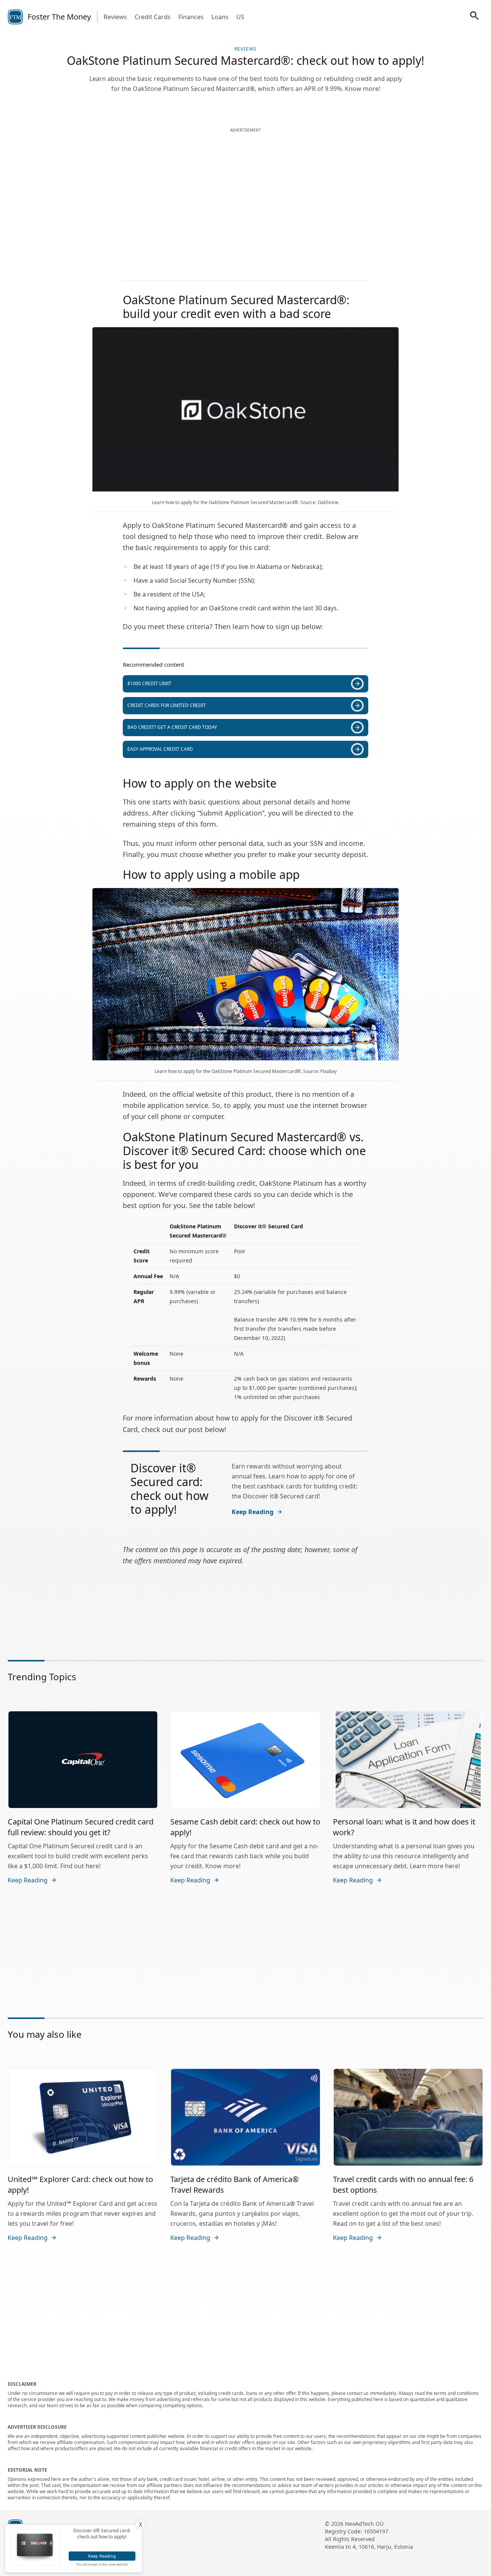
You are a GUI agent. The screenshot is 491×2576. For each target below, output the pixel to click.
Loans (220, 17)
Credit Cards (153, 17)
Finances (191, 17)
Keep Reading (253, 1512)
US (240, 17)
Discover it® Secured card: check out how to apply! (170, 1489)
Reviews (115, 17)
